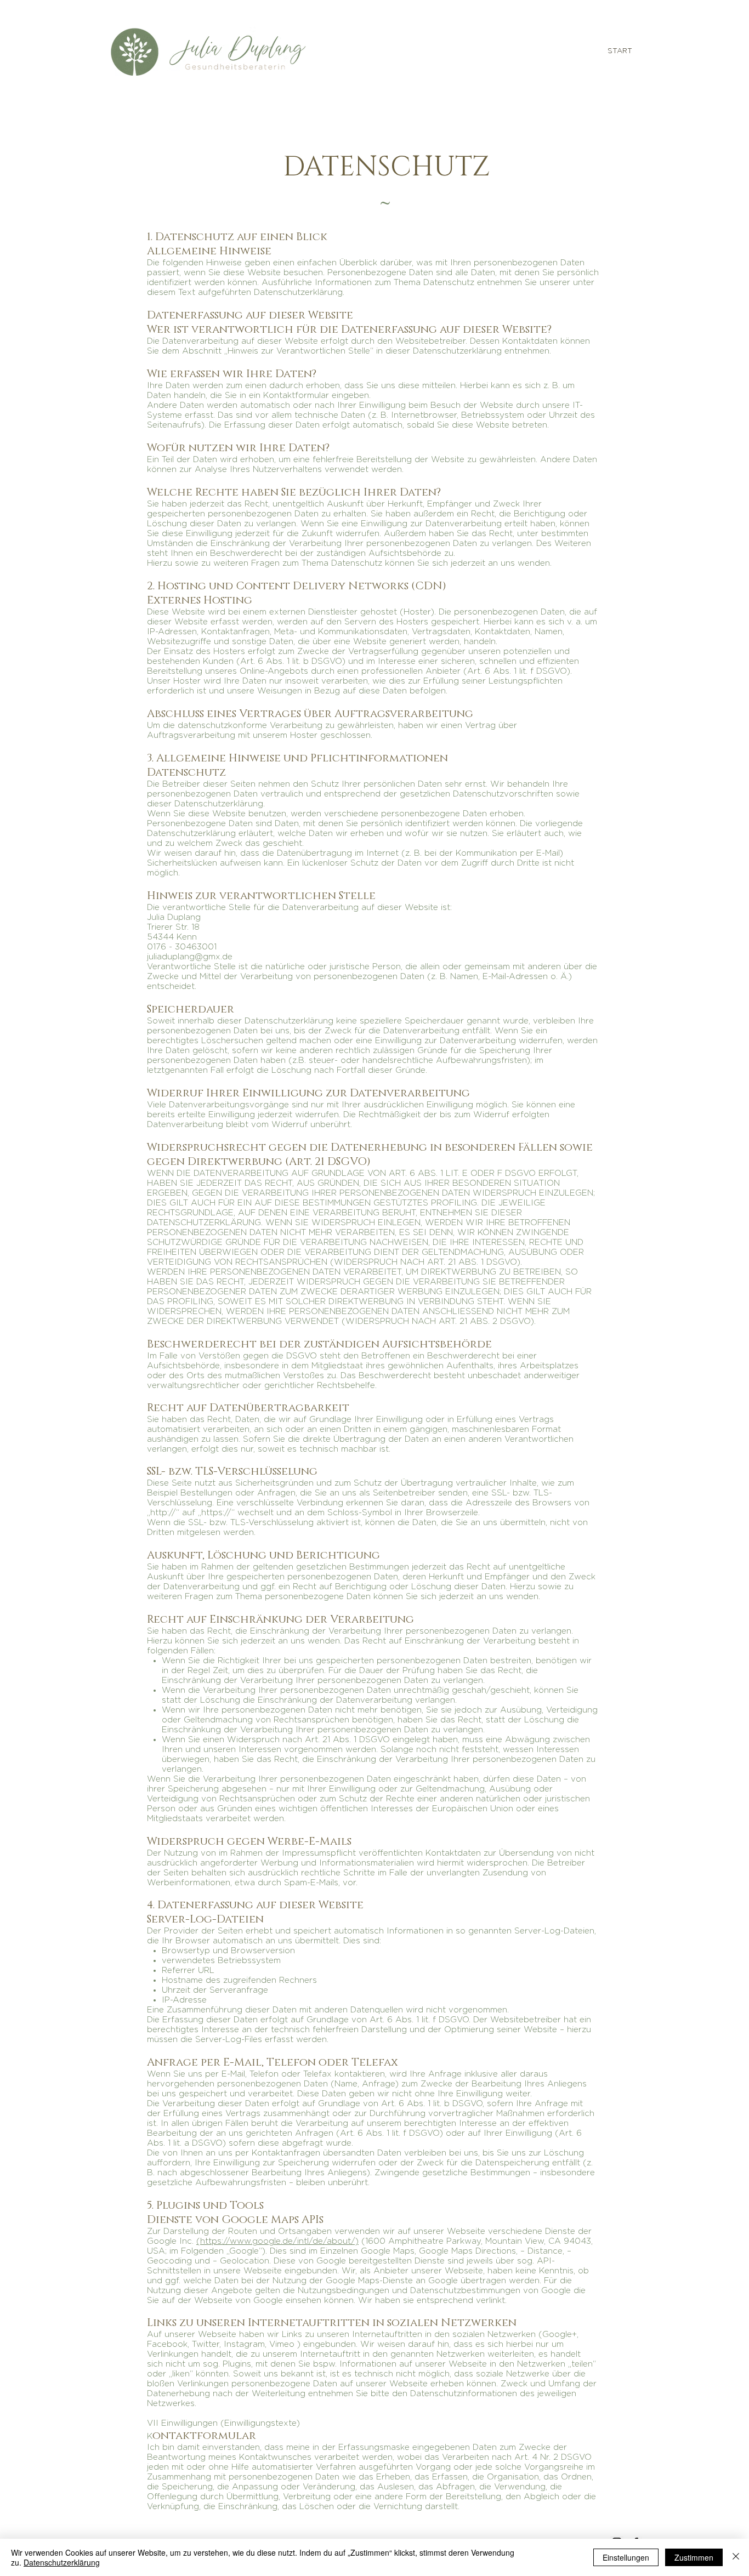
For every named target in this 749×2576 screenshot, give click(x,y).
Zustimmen (694, 2557)
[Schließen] (736, 2557)
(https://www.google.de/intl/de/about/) (277, 2241)
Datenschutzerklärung (62, 2562)
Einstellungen (626, 2557)
